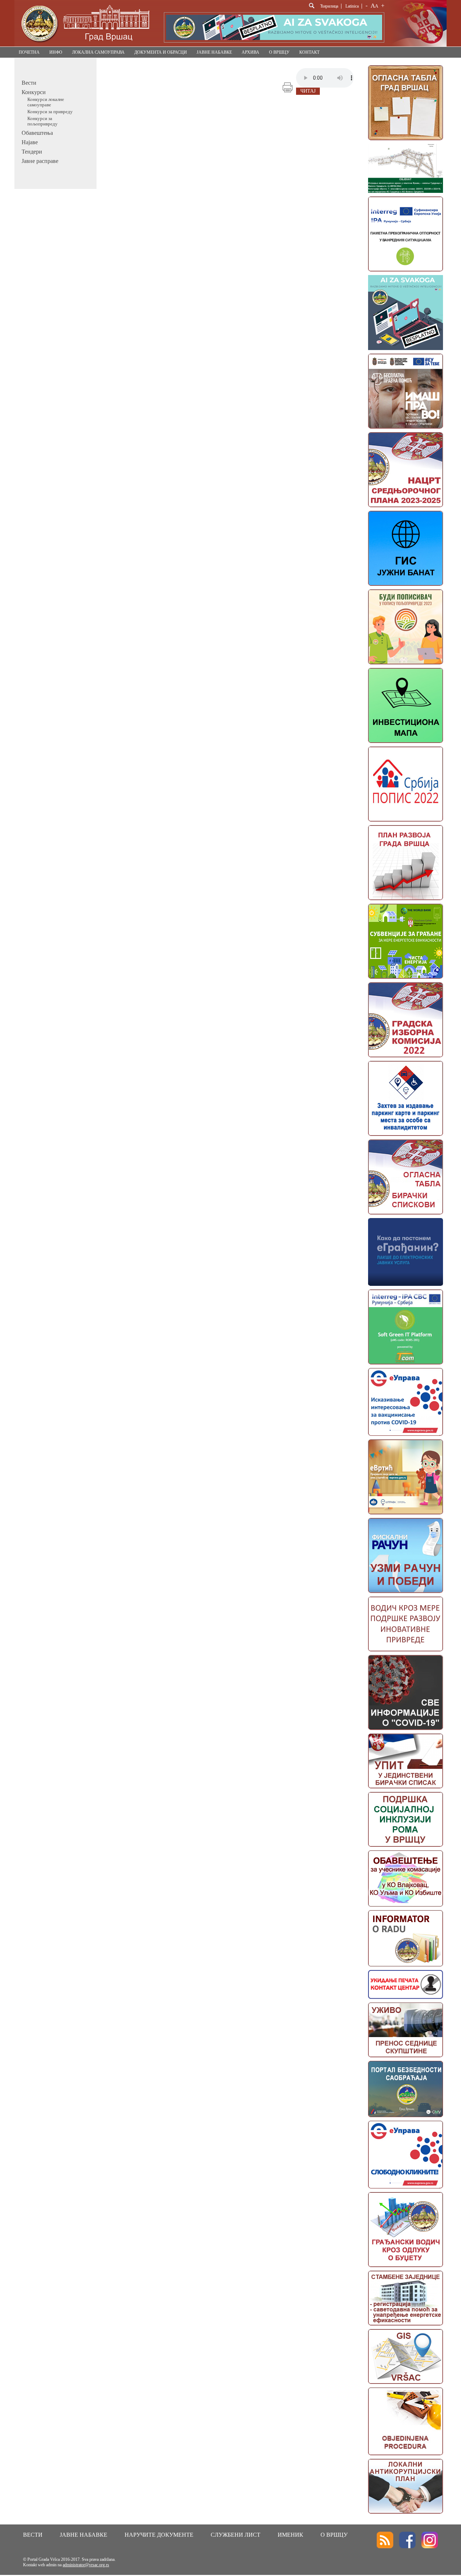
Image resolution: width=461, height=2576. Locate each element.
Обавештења (37, 133)
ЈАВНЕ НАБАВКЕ (214, 52)
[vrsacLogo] (85, 45)
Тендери (32, 152)
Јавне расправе (40, 161)
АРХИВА (250, 52)
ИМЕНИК (290, 2535)
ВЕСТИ (33, 2535)
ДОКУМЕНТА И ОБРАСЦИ (161, 52)
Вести (29, 83)
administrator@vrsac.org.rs (86, 2565)
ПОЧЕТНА (29, 52)
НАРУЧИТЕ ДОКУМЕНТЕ (159, 2535)
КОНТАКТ (309, 52)
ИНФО (56, 52)
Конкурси (34, 92)
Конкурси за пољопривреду (42, 121)
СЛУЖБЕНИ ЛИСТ (236, 2535)
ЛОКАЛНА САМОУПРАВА (98, 52)
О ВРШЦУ (279, 52)
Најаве (30, 142)
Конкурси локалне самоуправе (46, 102)
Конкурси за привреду (50, 112)
